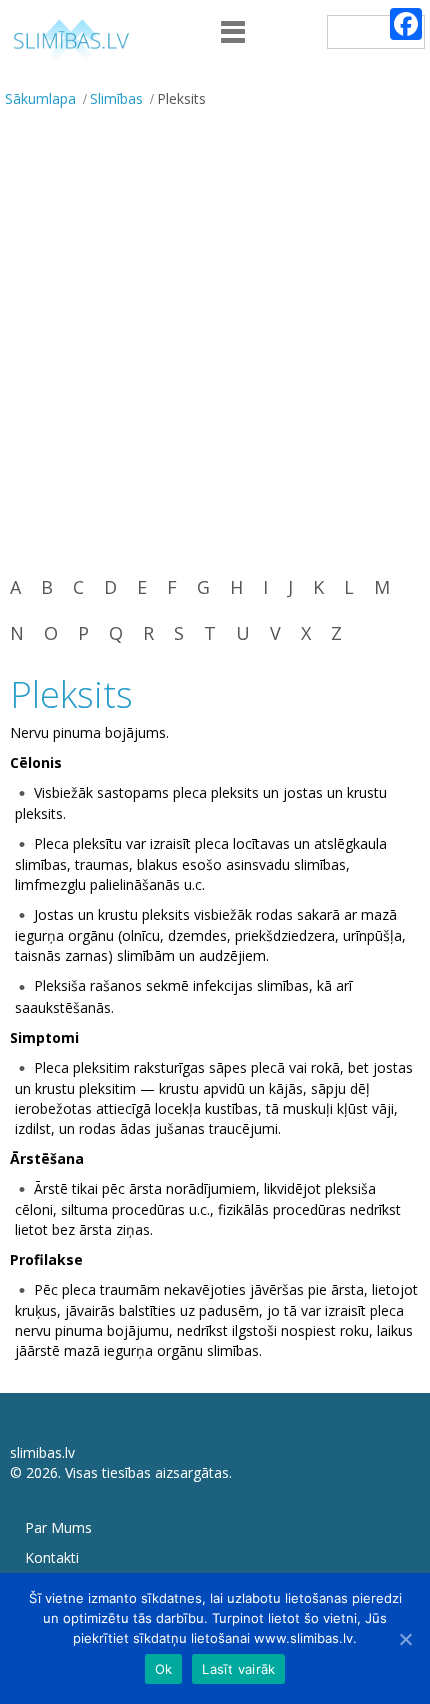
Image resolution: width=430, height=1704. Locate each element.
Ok (164, 1669)
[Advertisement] (215, 340)
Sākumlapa (40, 98)
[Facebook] (406, 24)
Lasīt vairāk (238, 1669)
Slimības (116, 98)
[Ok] (405, 1639)
